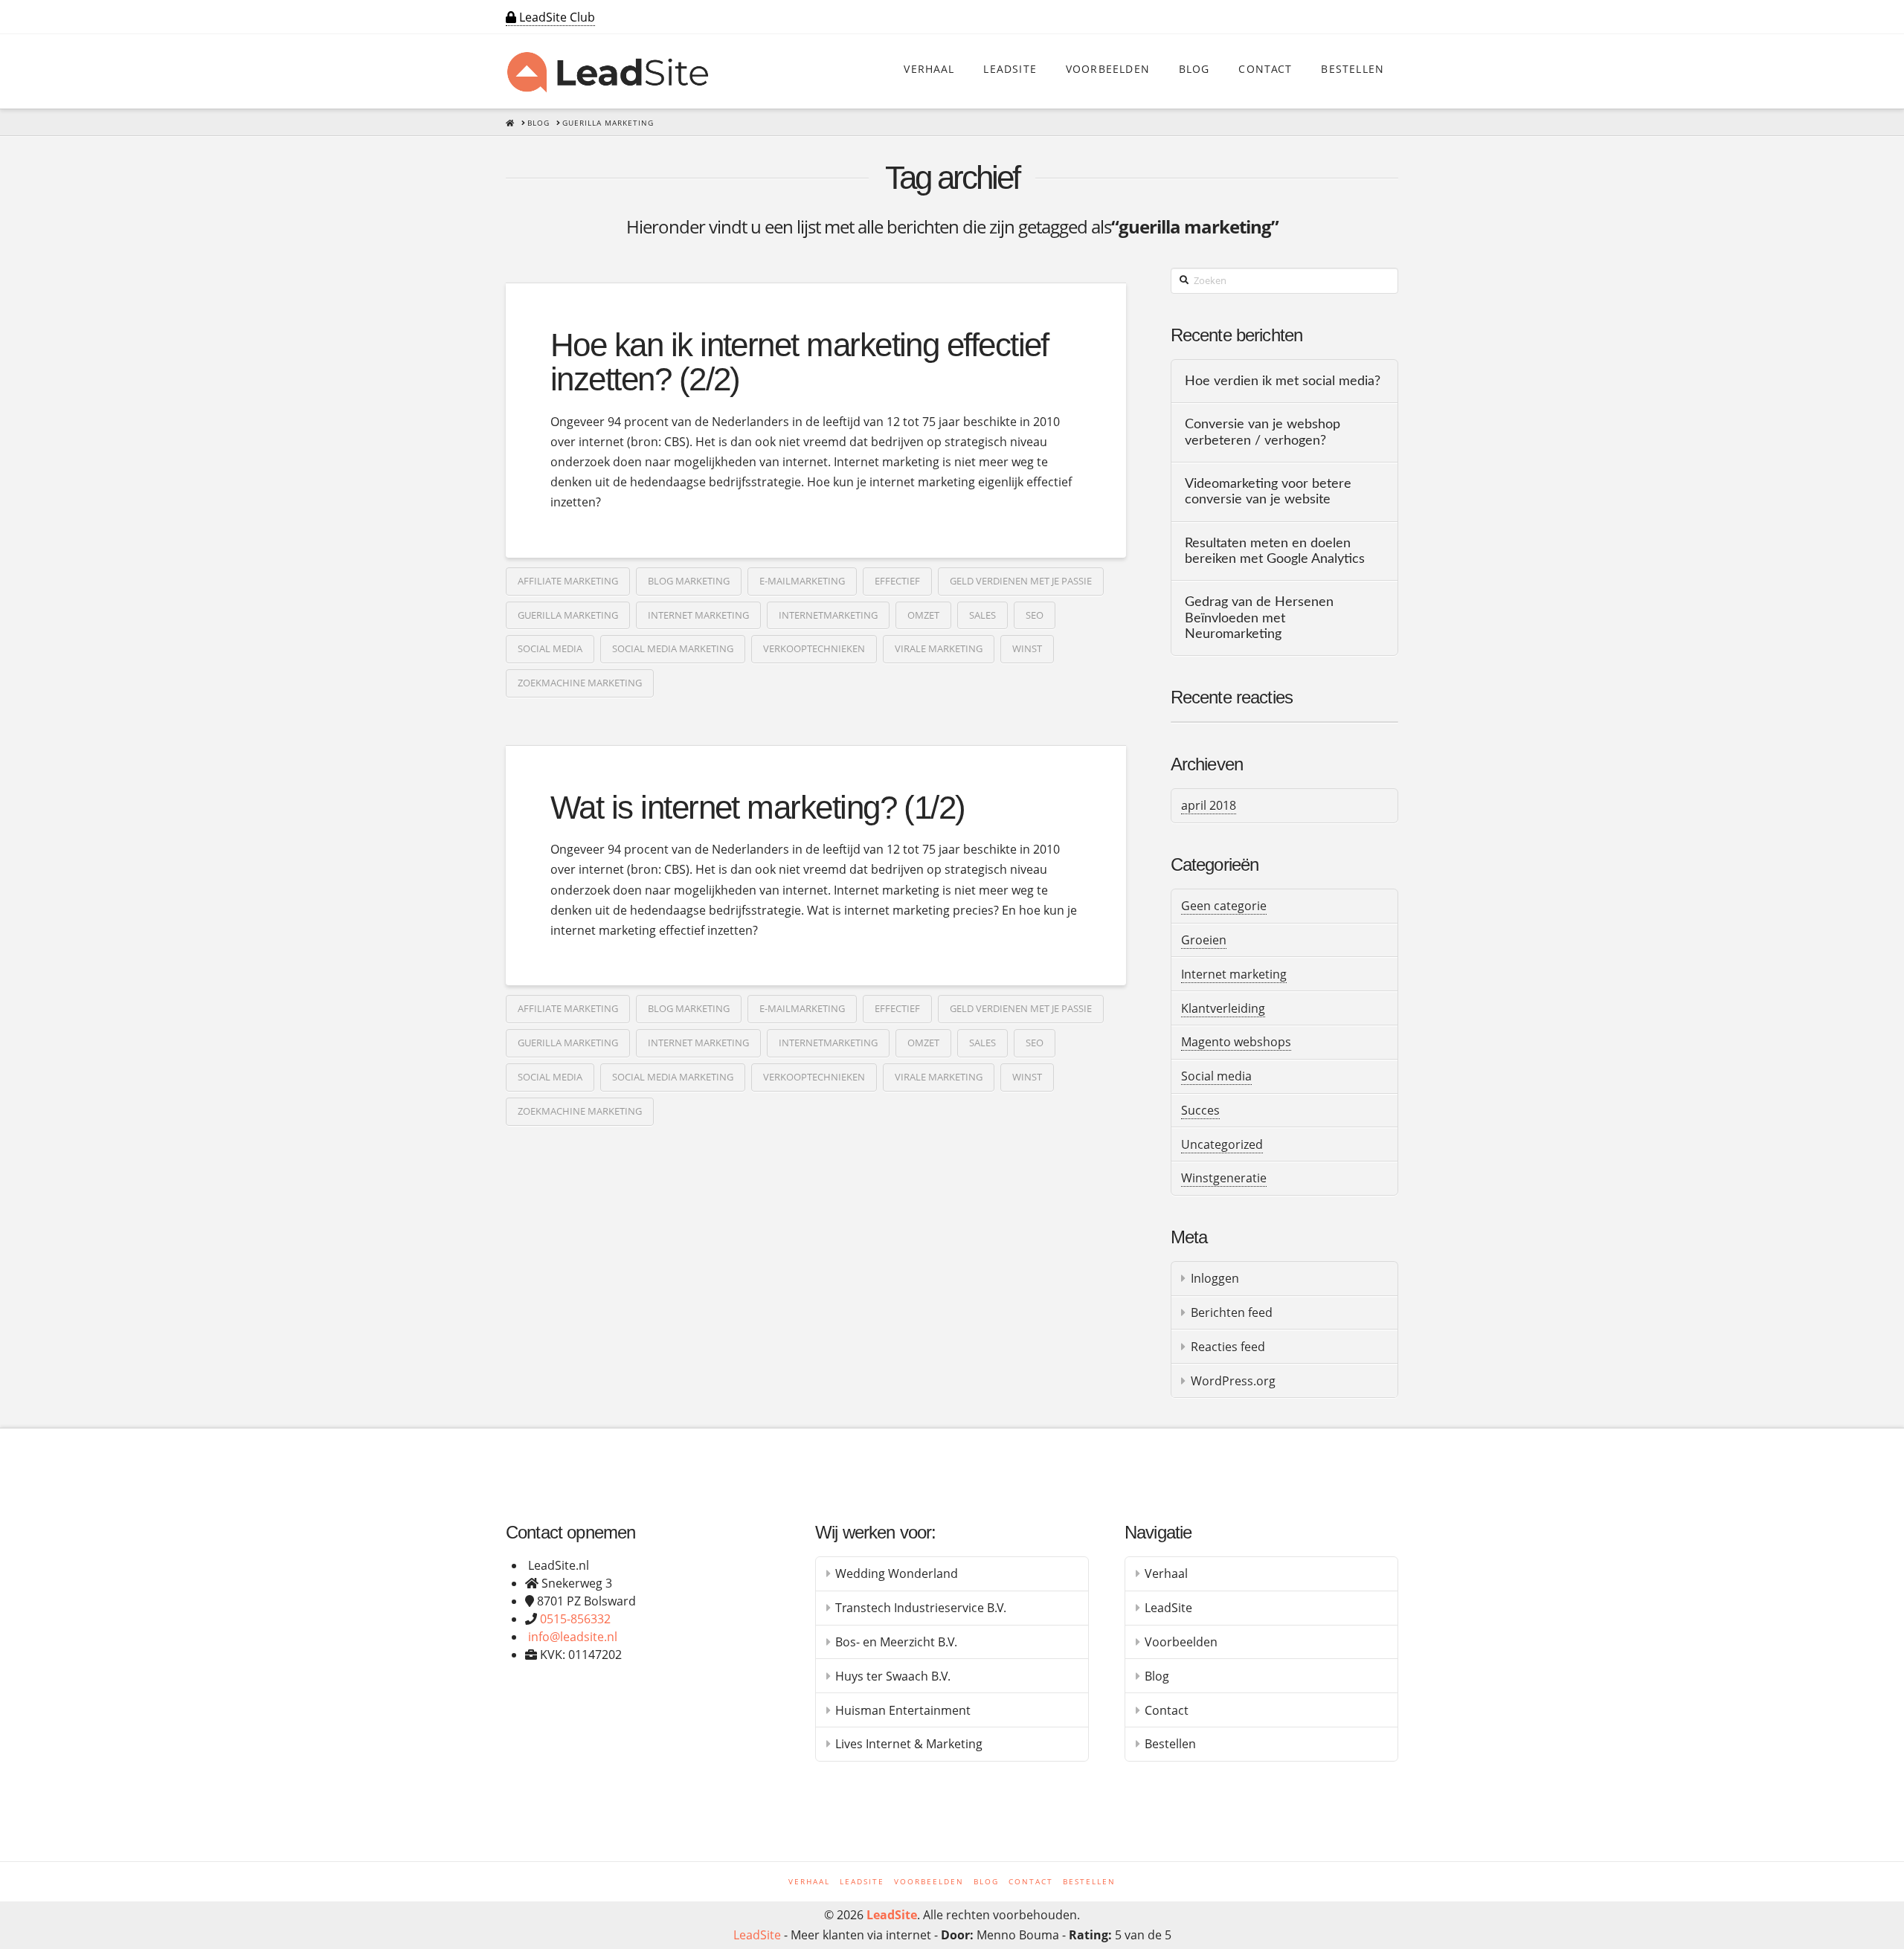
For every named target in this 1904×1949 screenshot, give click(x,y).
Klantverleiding (1223, 1008)
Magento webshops (1236, 1042)
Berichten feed (1232, 1312)
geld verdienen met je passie (1021, 581)
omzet (923, 615)
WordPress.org (1233, 1381)
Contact (1167, 1710)
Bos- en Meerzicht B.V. (896, 1642)
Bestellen (1170, 1744)
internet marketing (698, 615)
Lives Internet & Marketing (909, 1744)
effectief (897, 581)
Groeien (1204, 940)
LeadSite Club (556, 17)
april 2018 (1209, 805)
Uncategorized (1222, 1144)
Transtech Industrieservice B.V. (921, 1608)
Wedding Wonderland (897, 1573)
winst (1027, 648)
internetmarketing (828, 615)
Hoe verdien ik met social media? (1283, 381)
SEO (1035, 615)
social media (550, 648)
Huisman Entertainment (903, 1710)
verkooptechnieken (814, 648)
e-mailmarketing (802, 581)
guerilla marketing (568, 615)
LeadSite (1168, 1608)
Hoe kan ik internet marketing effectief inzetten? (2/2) (800, 362)
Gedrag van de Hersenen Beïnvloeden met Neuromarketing (1259, 618)
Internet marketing (1234, 974)
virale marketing (939, 648)
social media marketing (673, 648)
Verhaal (1166, 1573)
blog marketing (689, 581)
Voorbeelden (1181, 1642)
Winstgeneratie (1224, 1178)
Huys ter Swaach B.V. (893, 1676)
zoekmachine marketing (580, 683)
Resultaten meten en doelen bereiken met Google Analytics (1275, 551)
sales (982, 615)
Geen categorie (1224, 906)
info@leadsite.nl (573, 1637)
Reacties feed (1228, 1347)
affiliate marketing (568, 581)
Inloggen (1215, 1278)
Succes (1200, 1110)
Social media (1216, 1076)
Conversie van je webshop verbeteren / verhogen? (1263, 432)
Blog (1157, 1676)
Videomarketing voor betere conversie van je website (1268, 492)
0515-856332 (575, 1619)
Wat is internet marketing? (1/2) (758, 807)
